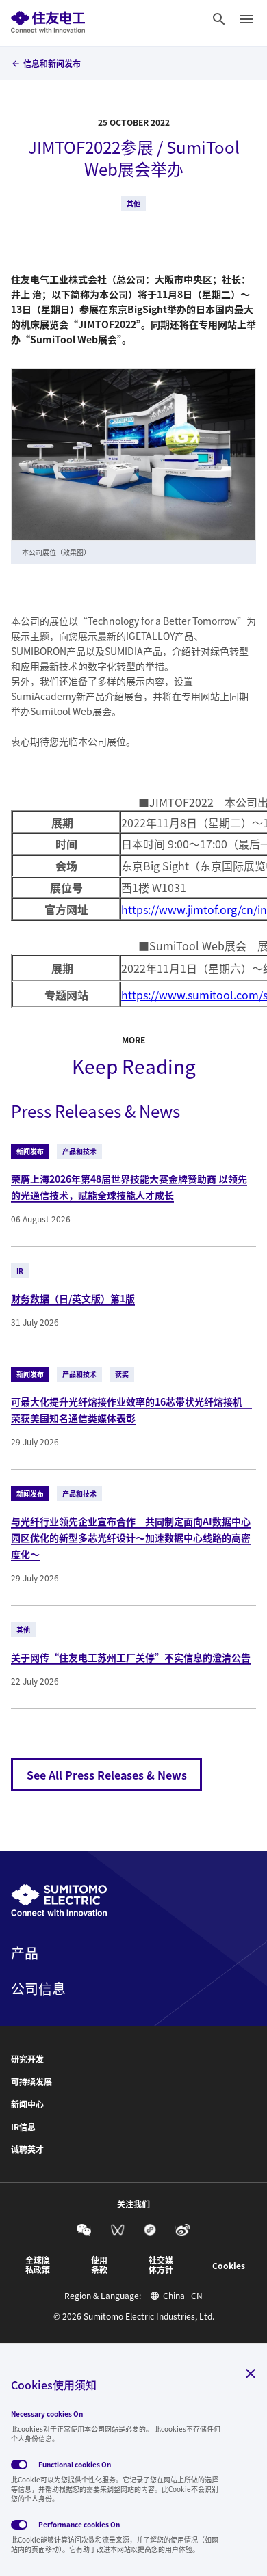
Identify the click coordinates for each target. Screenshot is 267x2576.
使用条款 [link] (99, 2265)
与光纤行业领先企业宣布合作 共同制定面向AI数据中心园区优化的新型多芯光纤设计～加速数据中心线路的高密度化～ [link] (131, 1538)
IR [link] (20, 1271)
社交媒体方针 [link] (161, 2265)
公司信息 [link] (38, 1989)
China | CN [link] (183, 2296)
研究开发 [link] (27, 2059)
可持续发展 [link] (31, 2082)
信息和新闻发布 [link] (52, 63)
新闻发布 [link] (30, 1151)
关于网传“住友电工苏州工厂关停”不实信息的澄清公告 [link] (131, 1657)
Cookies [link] (229, 2266)
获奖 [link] (122, 1374)
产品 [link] (25, 1953)
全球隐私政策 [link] (38, 2265)
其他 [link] (133, 203)
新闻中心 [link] (27, 2104)
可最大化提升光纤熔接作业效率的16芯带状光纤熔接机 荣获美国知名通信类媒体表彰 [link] (131, 1410)
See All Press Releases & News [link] (107, 1775)
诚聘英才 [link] (27, 2149)
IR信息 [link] (23, 2127)
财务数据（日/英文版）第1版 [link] (73, 1298)
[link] (48, 19)
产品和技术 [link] (79, 1151)
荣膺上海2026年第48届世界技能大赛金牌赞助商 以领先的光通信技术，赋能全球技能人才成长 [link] (129, 1187)
